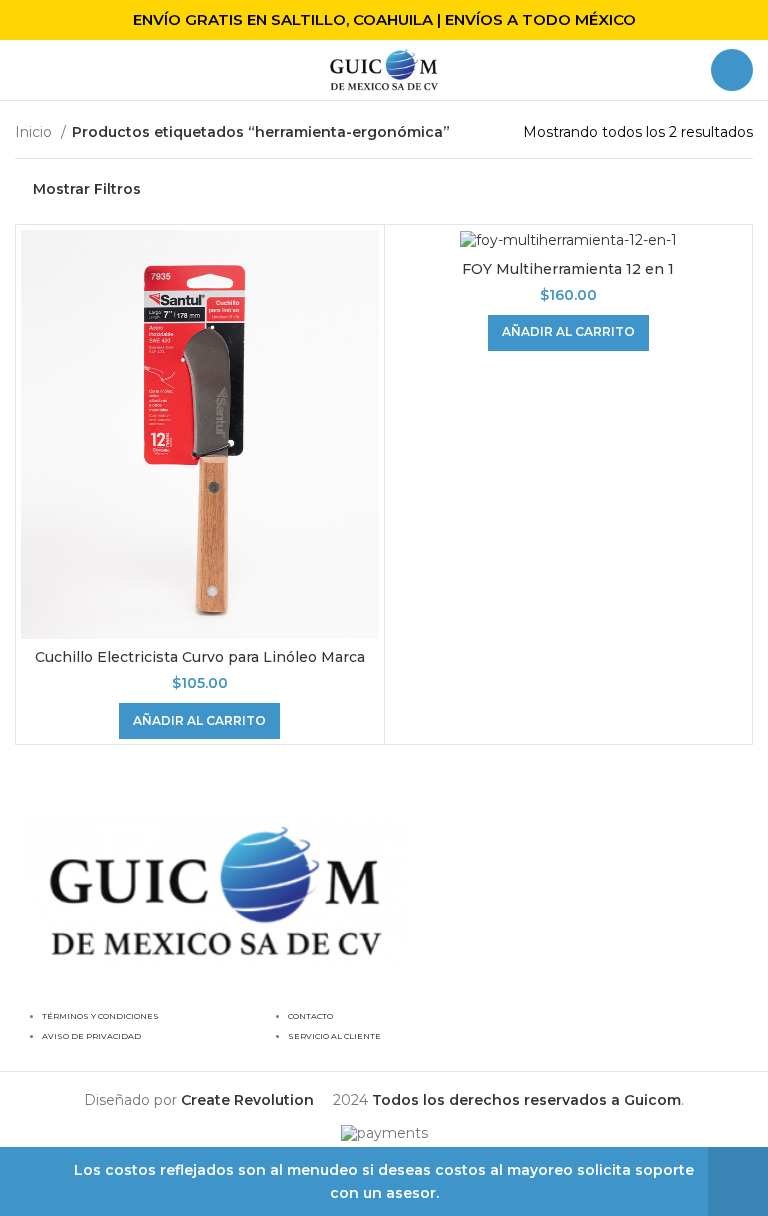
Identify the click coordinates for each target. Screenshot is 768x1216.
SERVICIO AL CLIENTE (334, 1036)
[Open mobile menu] (23, 70)
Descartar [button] (738, 1181)
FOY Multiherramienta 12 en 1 (568, 269)
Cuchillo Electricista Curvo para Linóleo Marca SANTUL (200, 667)
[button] (199, 721)
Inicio (35, 132)
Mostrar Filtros (87, 189)
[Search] (732, 70)
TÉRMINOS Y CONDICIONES (100, 1016)
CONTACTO (310, 1016)
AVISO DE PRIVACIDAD (91, 1036)
